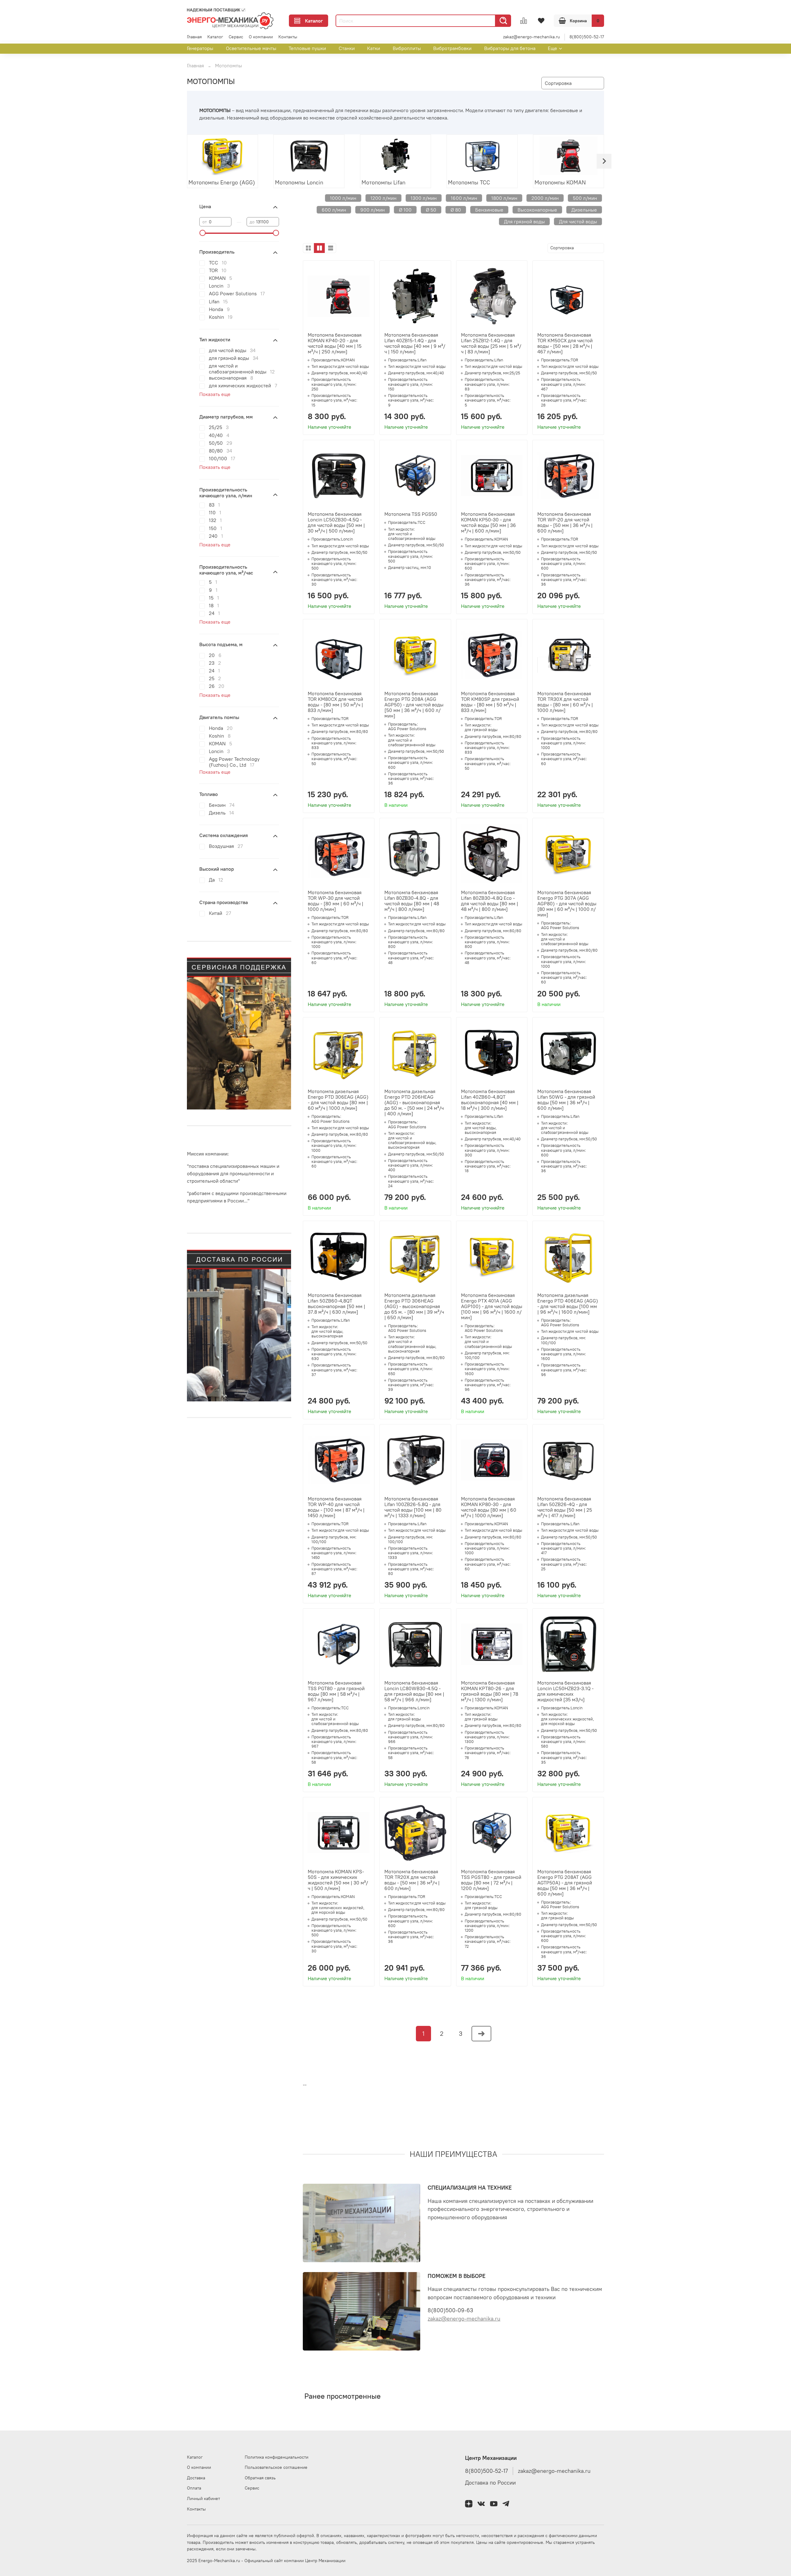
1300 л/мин (424, 198)
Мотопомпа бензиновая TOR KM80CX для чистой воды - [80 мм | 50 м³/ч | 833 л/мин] (335, 702)
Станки (347, 48)
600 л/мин (334, 210)
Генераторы (200, 48)
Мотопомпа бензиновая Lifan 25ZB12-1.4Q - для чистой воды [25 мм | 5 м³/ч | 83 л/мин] (491, 343)
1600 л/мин (464, 198)
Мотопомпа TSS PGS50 (411, 514)
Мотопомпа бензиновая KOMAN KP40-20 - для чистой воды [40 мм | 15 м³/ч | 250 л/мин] (335, 343)
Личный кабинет (203, 2498)
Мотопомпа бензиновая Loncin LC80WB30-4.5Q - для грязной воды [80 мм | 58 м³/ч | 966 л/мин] (414, 1691)
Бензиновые (489, 210)
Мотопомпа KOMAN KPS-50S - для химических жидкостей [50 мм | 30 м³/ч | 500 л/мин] (338, 1880)
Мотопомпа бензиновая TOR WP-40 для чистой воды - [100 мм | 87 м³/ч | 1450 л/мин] (336, 1507)
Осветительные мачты (251, 48)
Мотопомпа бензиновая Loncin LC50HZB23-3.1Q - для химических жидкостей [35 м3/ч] (565, 1691)
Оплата (194, 2488)
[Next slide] (604, 161)
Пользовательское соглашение (276, 2467)
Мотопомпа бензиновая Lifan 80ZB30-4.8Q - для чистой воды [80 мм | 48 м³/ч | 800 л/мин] (412, 901)
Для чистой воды (578, 221)
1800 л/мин (504, 198)
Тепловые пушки (307, 48)
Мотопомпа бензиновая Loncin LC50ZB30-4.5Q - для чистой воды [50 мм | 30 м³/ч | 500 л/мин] (336, 522)
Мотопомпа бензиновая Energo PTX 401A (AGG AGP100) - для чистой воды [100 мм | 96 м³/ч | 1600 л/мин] (492, 1306)
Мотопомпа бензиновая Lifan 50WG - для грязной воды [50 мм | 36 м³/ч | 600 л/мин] (566, 1100)
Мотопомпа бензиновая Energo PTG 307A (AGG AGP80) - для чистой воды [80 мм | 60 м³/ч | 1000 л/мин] (567, 903)
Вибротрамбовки (452, 48)
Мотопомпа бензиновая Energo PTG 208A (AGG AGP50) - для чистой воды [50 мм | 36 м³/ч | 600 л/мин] (414, 705)
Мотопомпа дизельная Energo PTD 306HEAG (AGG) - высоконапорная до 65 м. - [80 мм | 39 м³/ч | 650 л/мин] (414, 1306)
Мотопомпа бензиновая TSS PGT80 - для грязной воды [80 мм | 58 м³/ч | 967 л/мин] (336, 1691)
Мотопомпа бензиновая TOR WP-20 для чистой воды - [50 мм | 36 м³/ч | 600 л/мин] (565, 522)
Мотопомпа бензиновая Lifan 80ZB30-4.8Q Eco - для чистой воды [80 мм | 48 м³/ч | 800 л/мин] (490, 901)
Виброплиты (407, 48)
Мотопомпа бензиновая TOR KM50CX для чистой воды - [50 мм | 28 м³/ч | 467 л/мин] (565, 343)
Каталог (314, 21)
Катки (374, 48)
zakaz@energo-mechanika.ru (531, 37)
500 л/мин (585, 198)
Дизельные (584, 210)
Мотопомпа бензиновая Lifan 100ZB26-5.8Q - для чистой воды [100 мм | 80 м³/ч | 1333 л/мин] (413, 1507)
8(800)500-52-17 (587, 37)
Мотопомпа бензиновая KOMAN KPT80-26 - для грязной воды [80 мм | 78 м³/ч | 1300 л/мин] (490, 1691)
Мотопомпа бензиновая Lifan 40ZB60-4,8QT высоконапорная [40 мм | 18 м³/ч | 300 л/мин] (490, 1100)
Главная (194, 37)
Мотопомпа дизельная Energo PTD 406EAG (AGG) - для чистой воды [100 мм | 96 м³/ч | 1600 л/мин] (568, 1303)
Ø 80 (456, 210)
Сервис (236, 37)
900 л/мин (372, 210)
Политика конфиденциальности (277, 2457)
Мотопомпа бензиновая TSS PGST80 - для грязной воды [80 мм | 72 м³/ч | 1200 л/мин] (491, 1880)
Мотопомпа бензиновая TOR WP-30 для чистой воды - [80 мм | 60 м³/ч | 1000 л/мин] (336, 901)
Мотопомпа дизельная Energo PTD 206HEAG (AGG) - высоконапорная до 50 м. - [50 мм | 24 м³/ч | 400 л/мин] (414, 1102)
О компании (261, 37)
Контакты (288, 37)
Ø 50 (431, 210)
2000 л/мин (545, 198)
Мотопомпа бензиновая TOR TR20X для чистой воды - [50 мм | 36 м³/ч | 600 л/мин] (412, 1880)
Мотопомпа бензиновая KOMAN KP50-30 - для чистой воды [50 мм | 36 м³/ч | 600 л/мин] (489, 522)
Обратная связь (260, 2478)
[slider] (202, 233)
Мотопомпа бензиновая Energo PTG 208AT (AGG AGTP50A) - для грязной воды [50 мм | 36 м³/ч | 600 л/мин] (565, 1883)
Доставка (196, 2478)
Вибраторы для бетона (510, 48)
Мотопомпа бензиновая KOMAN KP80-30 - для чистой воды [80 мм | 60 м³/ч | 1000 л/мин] (489, 1507)
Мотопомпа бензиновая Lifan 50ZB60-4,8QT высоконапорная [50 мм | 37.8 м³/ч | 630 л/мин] (336, 1303)
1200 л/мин (383, 198)
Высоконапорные (537, 210)
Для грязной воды (524, 221)
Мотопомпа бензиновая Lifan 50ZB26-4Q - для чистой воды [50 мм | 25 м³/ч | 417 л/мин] (565, 1507)
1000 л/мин (343, 198)
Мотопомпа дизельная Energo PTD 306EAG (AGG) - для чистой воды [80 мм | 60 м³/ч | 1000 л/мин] (338, 1100)
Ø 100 (405, 210)
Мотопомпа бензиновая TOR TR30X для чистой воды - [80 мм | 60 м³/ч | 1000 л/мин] (565, 702)
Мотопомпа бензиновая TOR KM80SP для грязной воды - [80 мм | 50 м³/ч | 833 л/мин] (490, 702)
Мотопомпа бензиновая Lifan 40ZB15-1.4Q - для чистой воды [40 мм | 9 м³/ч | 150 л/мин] (415, 343)
